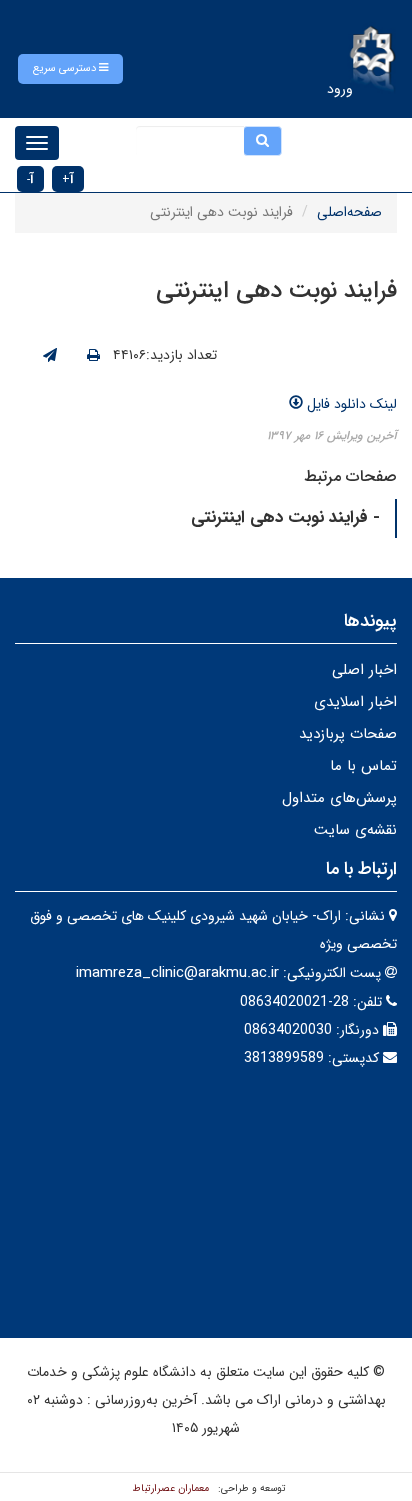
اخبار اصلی (364, 670)
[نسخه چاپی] (93, 356)
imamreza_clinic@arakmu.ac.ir (177, 973)
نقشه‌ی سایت (355, 830)
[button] (70, 69)
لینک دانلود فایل (350, 404)
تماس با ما (363, 766)
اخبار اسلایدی (355, 702)
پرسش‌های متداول (339, 798)
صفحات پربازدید (348, 734)
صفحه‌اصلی (349, 212)
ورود (340, 89)
